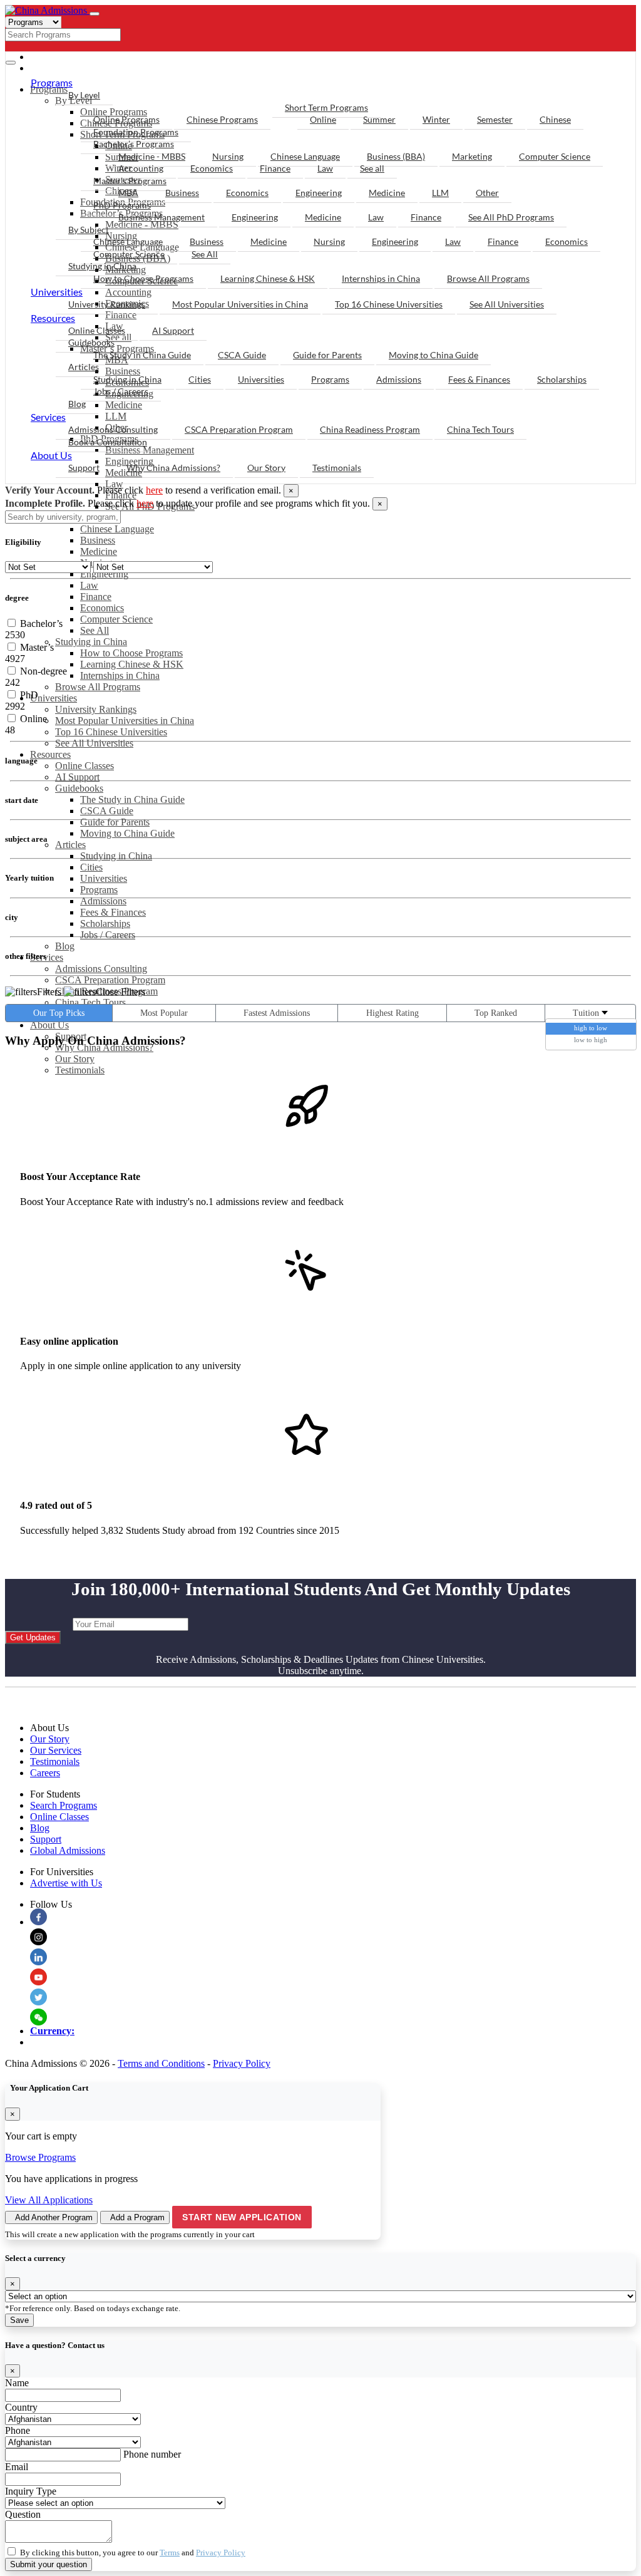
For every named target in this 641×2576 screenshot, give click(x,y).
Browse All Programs (98, 687)
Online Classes (85, 766)
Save (19, 2320)
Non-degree (42, 671)
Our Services (56, 1750)
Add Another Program (54, 2217)
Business (98, 540)
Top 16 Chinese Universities (111, 732)
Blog (65, 946)
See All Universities (94, 743)
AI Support (77, 777)
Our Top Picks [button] (59, 1013)
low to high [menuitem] (591, 1040)
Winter (436, 119)
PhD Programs (122, 205)
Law (89, 585)
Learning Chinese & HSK (132, 664)
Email (17, 2467)
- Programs (66, 57)
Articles (70, 845)
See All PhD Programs (511, 217)
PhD (28, 695)
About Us (49, 1025)
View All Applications (49, 2200)
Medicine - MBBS (152, 156)
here (154, 490)
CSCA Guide (107, 811)
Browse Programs (40, 2157)
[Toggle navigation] (95, 14)
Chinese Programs (222, 119)
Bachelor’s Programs (134, 144)
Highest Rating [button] (392, 1013)
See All (95, 630)
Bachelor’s (40, 623)
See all (372, 168)
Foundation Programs (136, 132)
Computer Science (116, 619)
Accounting (141, 168)
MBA (128, 193)
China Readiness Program (370, 429)
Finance (96, 597)
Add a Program (137, 2217)
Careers (45, 1773)
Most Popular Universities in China (125, 721)
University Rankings (96, 709)
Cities (91, 867)
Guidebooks (79, 788)
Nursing (228, 156)
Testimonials (80, 1070)
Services (47, 957)
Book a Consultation (108, 442)
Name (17, 2383)
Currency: (52, 2031)
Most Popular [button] (164, 1013)
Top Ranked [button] (496, 1013)
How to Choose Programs (131, 653)
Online (323, 119)
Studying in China (91, 642)
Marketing (472, 156)
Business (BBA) (396, 156)
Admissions (103, 901)
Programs (99, 890)
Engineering (104, 574)
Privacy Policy (242, 2063)
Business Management (162, 217)
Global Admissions (68, 1850)
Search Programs (64, 1805)
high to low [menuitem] (591, 1028)
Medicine (99, 551)
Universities (54, 698)
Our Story (75, 1059)
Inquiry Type (31, 2491)
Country (21, 2407)
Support (84, 468)
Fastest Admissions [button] (277, 1013)
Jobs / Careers (108, 935)
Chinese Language (117, 529)
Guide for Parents (115, 822)
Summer (379, 119)
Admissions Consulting (101, 969)
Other (487, 193)
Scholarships (105, 923)
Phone (18, 2430)
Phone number (152, 2454)
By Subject (89, 230)
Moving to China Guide (127, 833)
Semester (495, 119)
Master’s (36, 647)
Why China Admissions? (173, 468)
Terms (170, 2553)
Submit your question (49, 2564)
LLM (440, 193)
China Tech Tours (90, 1002)
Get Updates (33, 1637)
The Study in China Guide (132, 799)
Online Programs (126, 119)
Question (23, 2514)
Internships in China (120, 675)
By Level (84, 95)
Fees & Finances (113, 912)
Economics (102, 608)
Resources (50, 754)
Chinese (555, 119)
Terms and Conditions (161, 2063)
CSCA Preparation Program (110, 980)
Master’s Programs (130, 181)
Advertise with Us (66, 1883)
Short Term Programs (326, 107)
